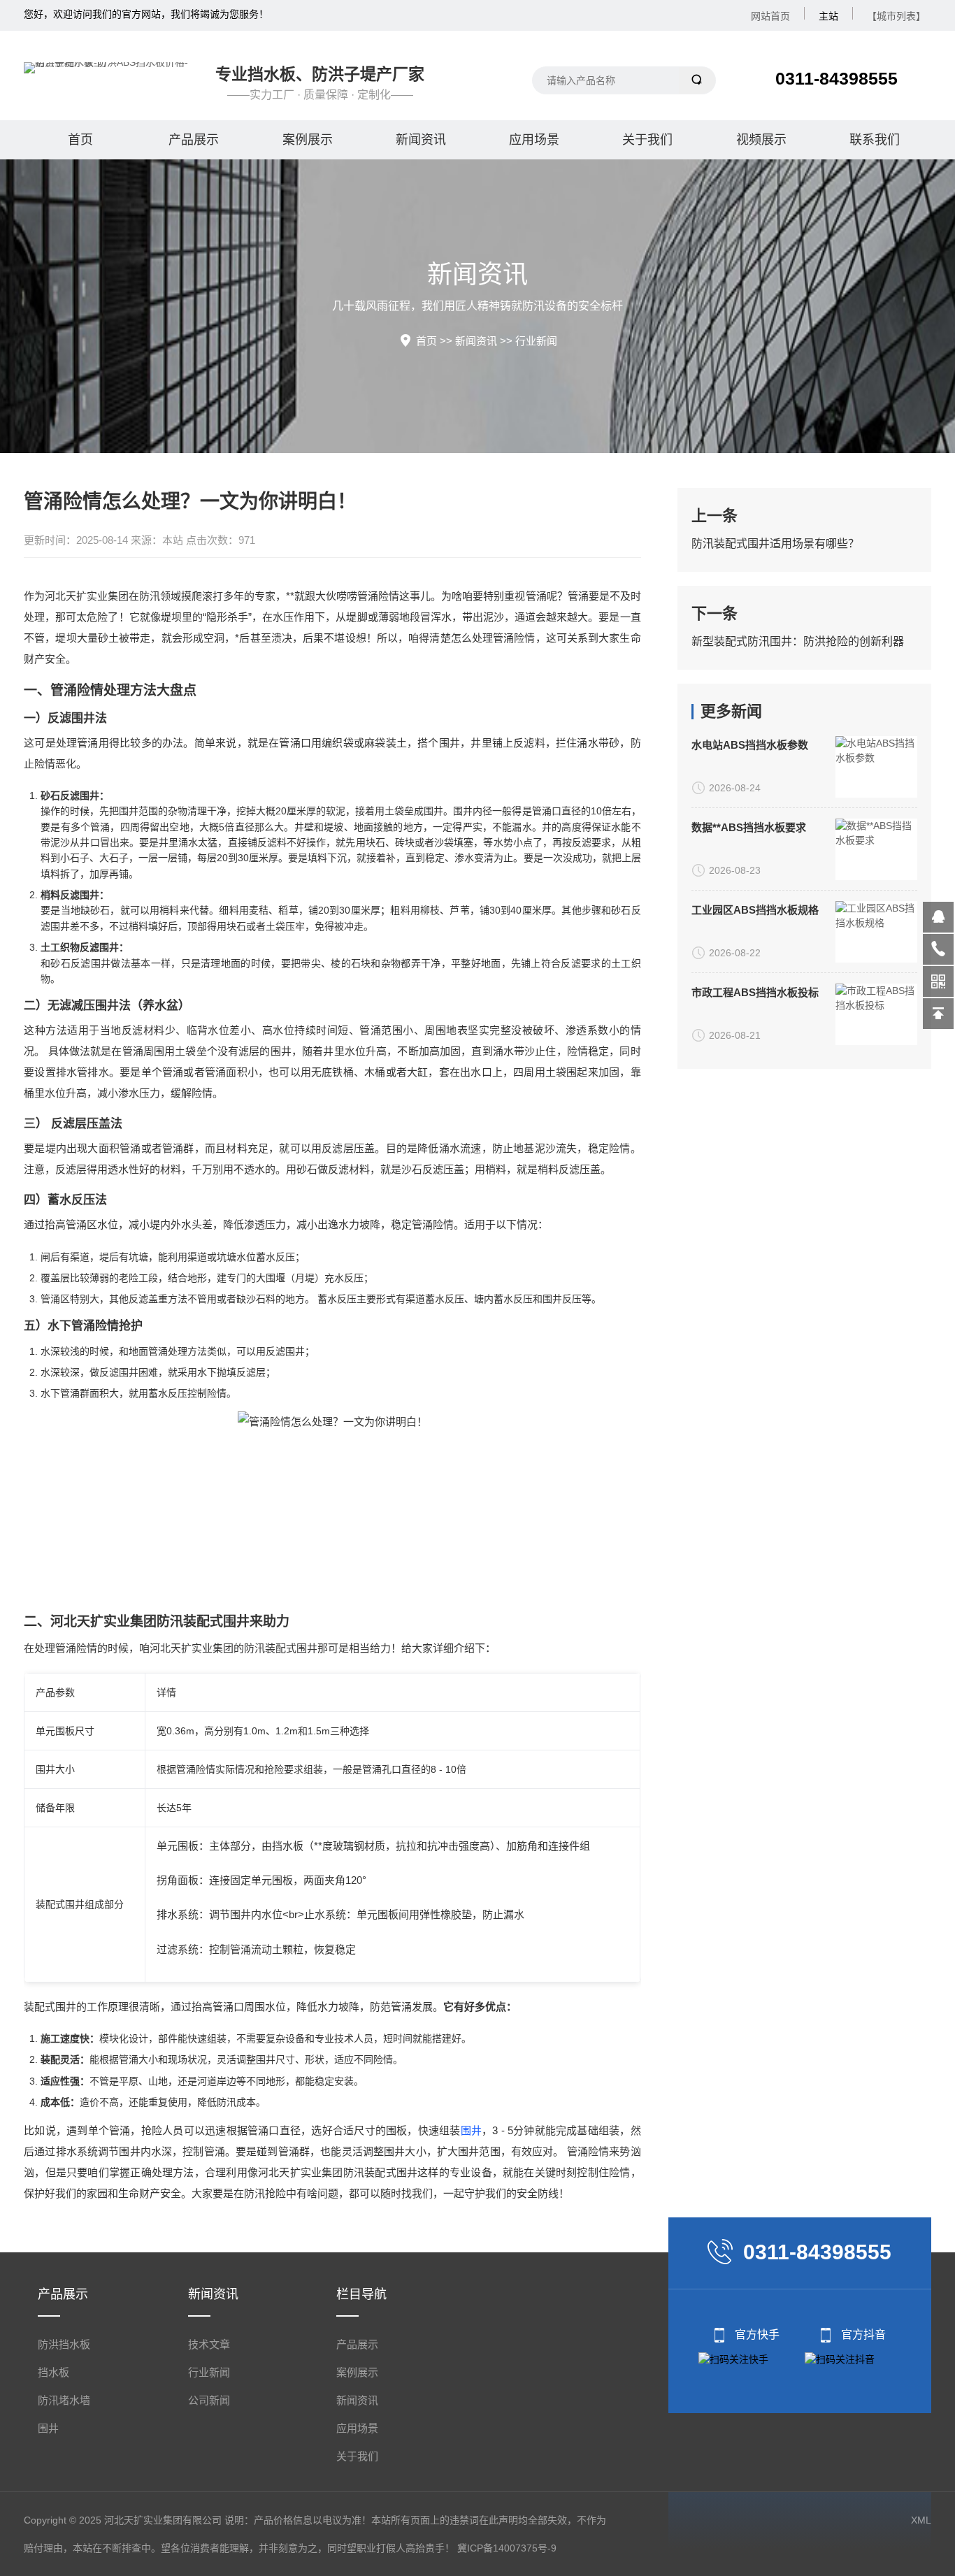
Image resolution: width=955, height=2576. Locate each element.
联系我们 (875, 140)
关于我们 (647, 140)
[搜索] (697, 80)
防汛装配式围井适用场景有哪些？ (775, 544)
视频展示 (761, 140)
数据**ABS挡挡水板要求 (749, 827)
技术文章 (209, 2344)
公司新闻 (209, 2400)
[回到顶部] (938, 1014)
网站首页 (770, 16)
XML (921, 2520)
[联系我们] (938, 949)
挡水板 (53, 2372)
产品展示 (194, 140)
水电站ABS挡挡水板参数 (750, 745)
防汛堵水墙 (64, 2400)
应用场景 (534, 140)
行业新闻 (536, 341)
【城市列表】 (896, 16)
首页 (80, 140)
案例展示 (308, 140)
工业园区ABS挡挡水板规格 (755, 910)
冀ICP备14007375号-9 (507, 2548)
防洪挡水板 (64, 2344)
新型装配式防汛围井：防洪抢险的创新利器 (798, 641)
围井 (471, 2130)
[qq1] (938, 917)
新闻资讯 (421, 140)
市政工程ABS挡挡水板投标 (755, 992)
